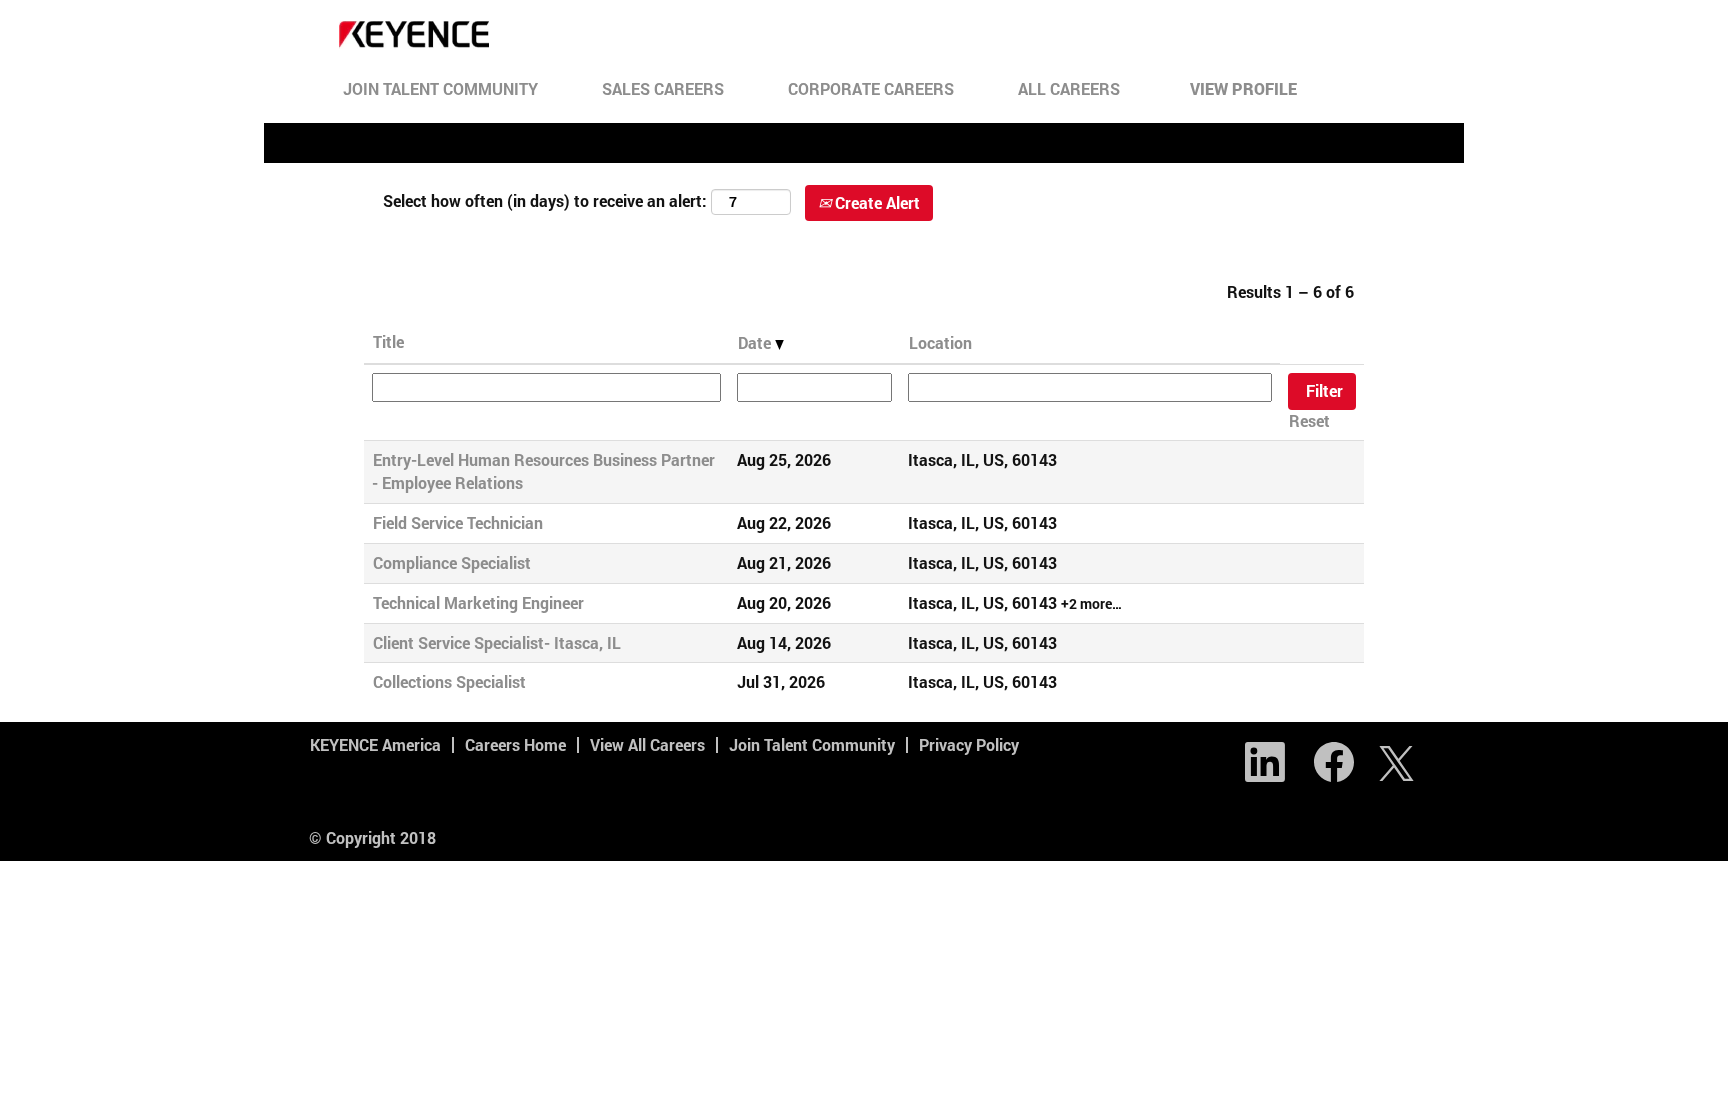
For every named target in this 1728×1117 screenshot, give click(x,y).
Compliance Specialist (452, 562)
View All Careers (647, 744)
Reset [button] (1309, 420)
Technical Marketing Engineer (478, 602)
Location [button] (940, 342)
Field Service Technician (458, 522)
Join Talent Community (812, 744)
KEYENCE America (375, 744)
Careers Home (515, 744)
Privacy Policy (969, 744)
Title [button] (388, 341)
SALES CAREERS (663, 88)
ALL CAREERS (1069, 88)
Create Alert (875, 202)
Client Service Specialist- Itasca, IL (497, 642)
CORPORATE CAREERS (871, 88)
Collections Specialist (449, 681)
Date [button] (756, 342)
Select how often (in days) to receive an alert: (545, 200)
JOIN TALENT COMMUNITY (440, 88)
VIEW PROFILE (1243, 88)
